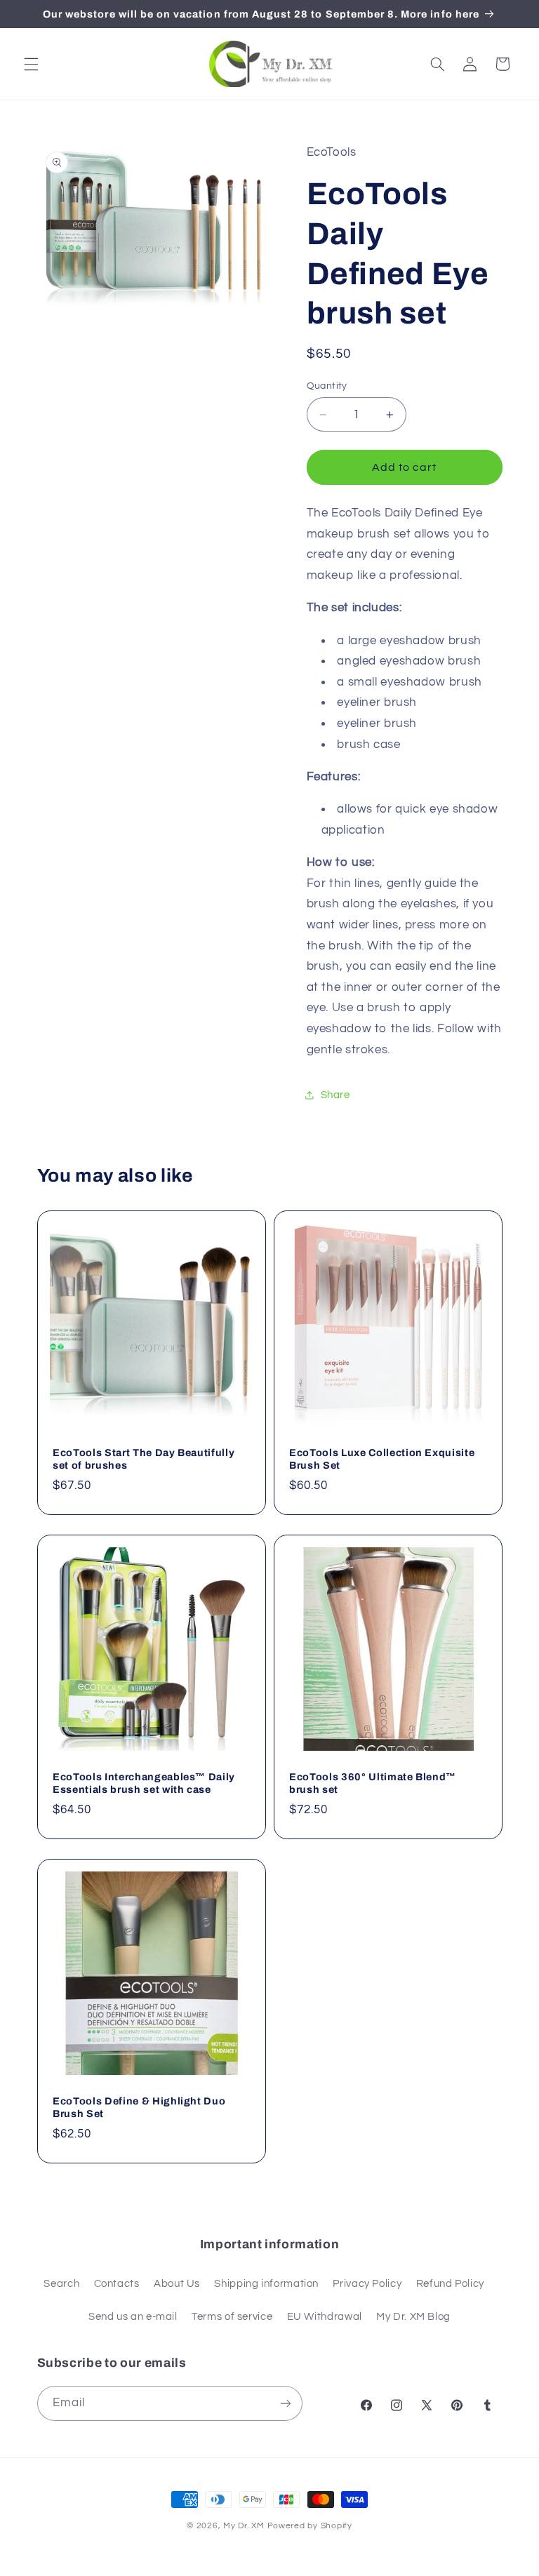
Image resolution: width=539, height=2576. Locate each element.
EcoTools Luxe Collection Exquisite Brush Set (382, 1459)
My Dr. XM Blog (413, 2317)
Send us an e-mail (133, 2317)
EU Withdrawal (325, 2317)
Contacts (117, 2284)
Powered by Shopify (310, 2526)
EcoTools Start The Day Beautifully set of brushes (144, 1459)
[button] (31, 64)
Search (61, 2284)
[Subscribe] (285, 2403)
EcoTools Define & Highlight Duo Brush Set (139, 2107)
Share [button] (335, 1095)
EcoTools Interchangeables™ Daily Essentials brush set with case (144, 1783)
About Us (177, 2284)
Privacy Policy (367, 2284)
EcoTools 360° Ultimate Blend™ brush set (373, 1783)
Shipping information (266, 2284)
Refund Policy (450, 2284)
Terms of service (232, 2317)
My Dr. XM (245, 2526)
